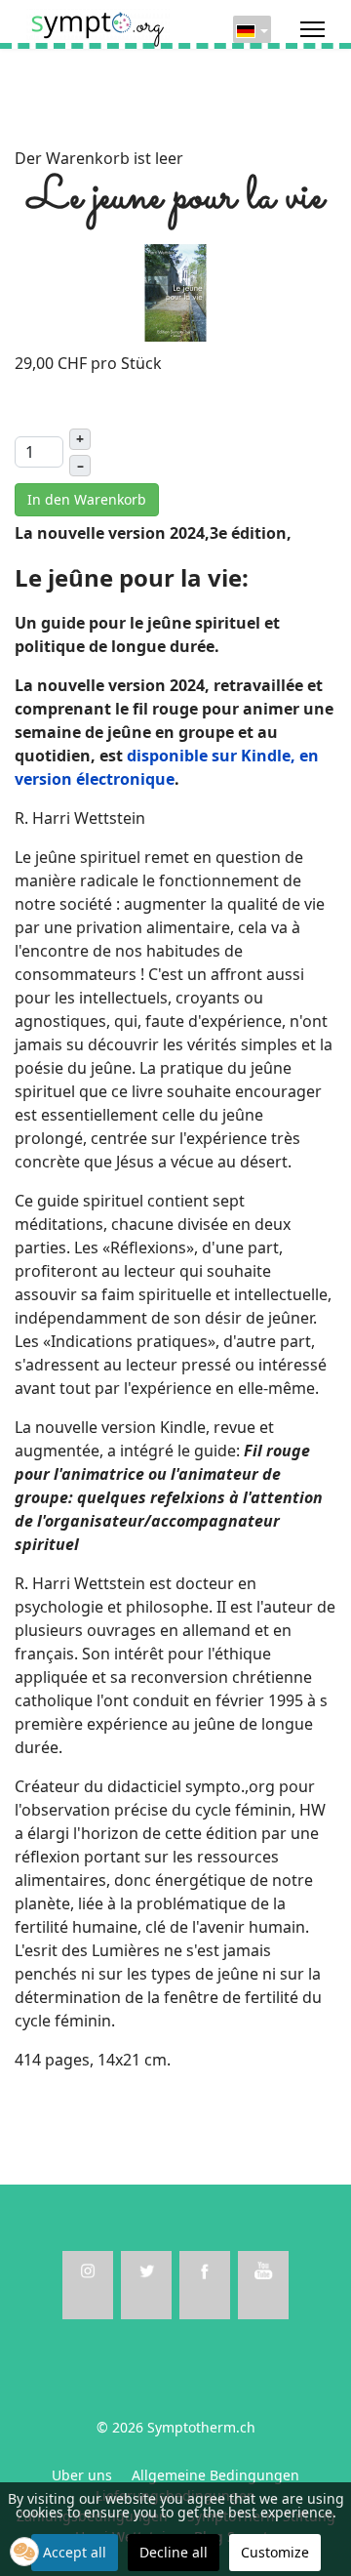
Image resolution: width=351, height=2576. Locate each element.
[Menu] (312, 29)
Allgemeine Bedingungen (215, 2475)
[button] (24, 2552)
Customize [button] (275, 2552)
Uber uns (82, 2475)
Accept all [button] (75, 2552)
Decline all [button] (174, 2552)
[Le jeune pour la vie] (175, 291)
